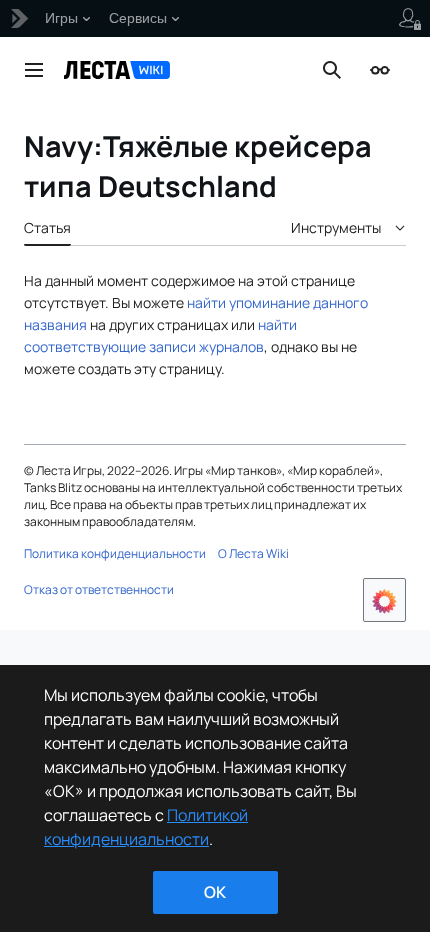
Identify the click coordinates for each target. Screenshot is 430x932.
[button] (34, 70)
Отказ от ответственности (99, 589)
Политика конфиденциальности (115, 553)
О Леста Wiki (253, 553)
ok (215, 892)
